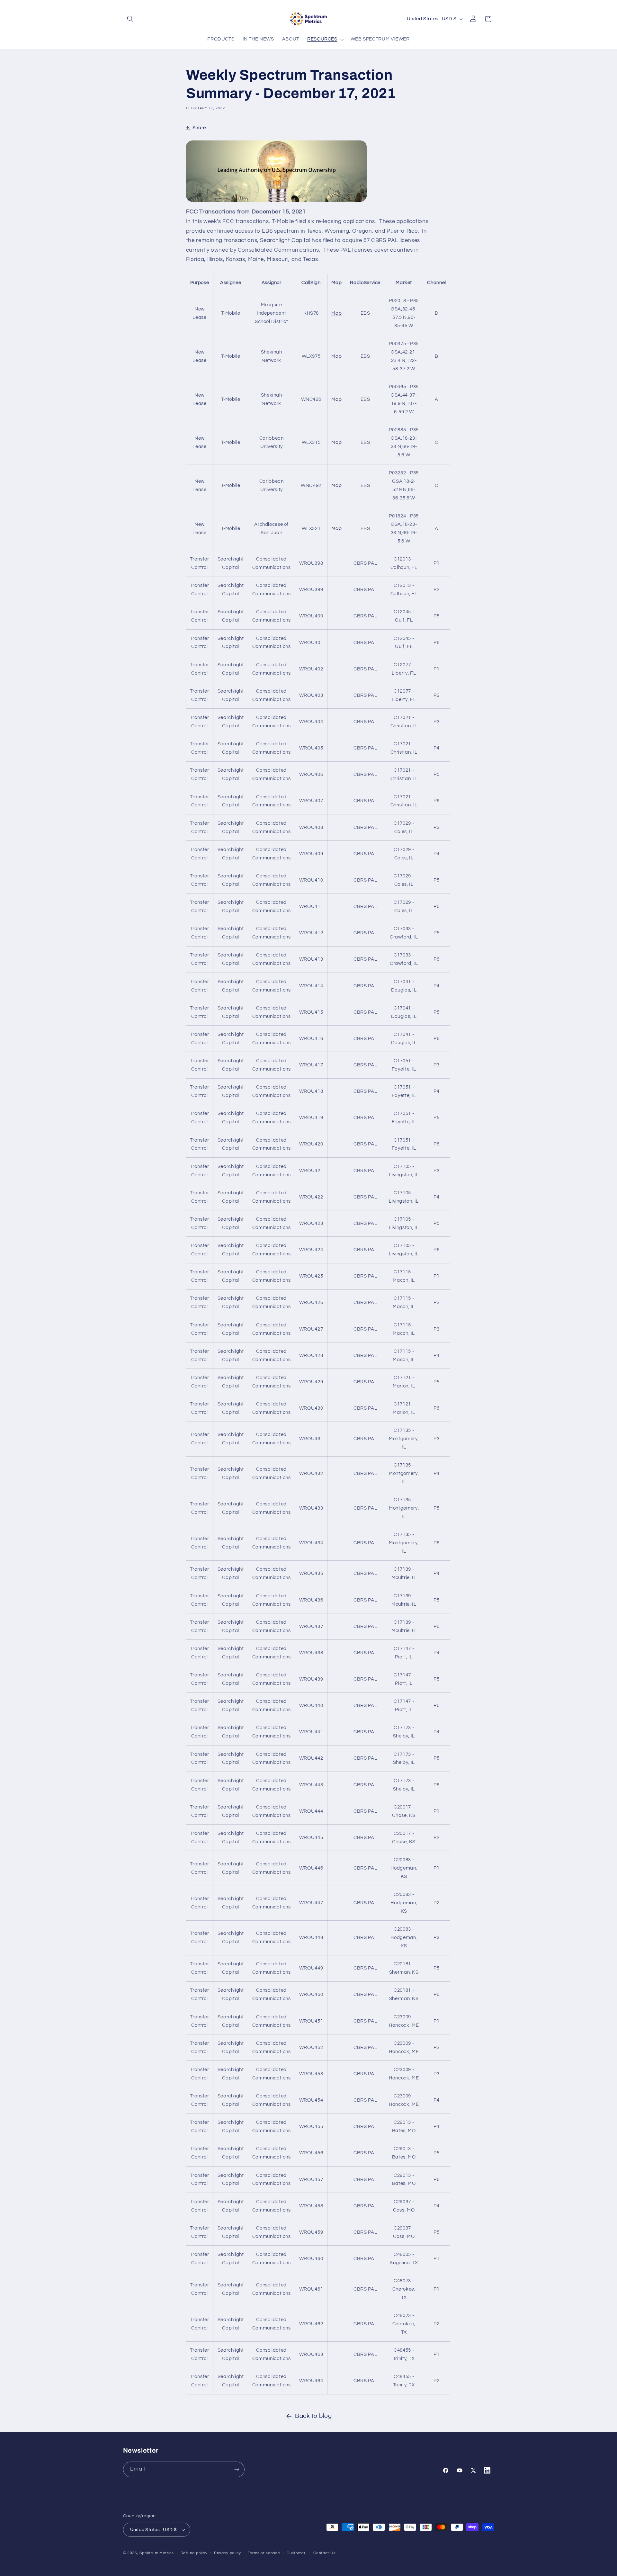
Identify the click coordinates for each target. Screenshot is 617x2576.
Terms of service (264, 2553)
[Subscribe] (237, 2469)
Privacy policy (228, 2553)
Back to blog (313, 2416)
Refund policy (194, 2553)
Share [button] (199, 128)
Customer (296, 2553)
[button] (130, 19)
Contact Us (324, 2553)
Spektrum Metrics (157, 2553)
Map (336, 313)
